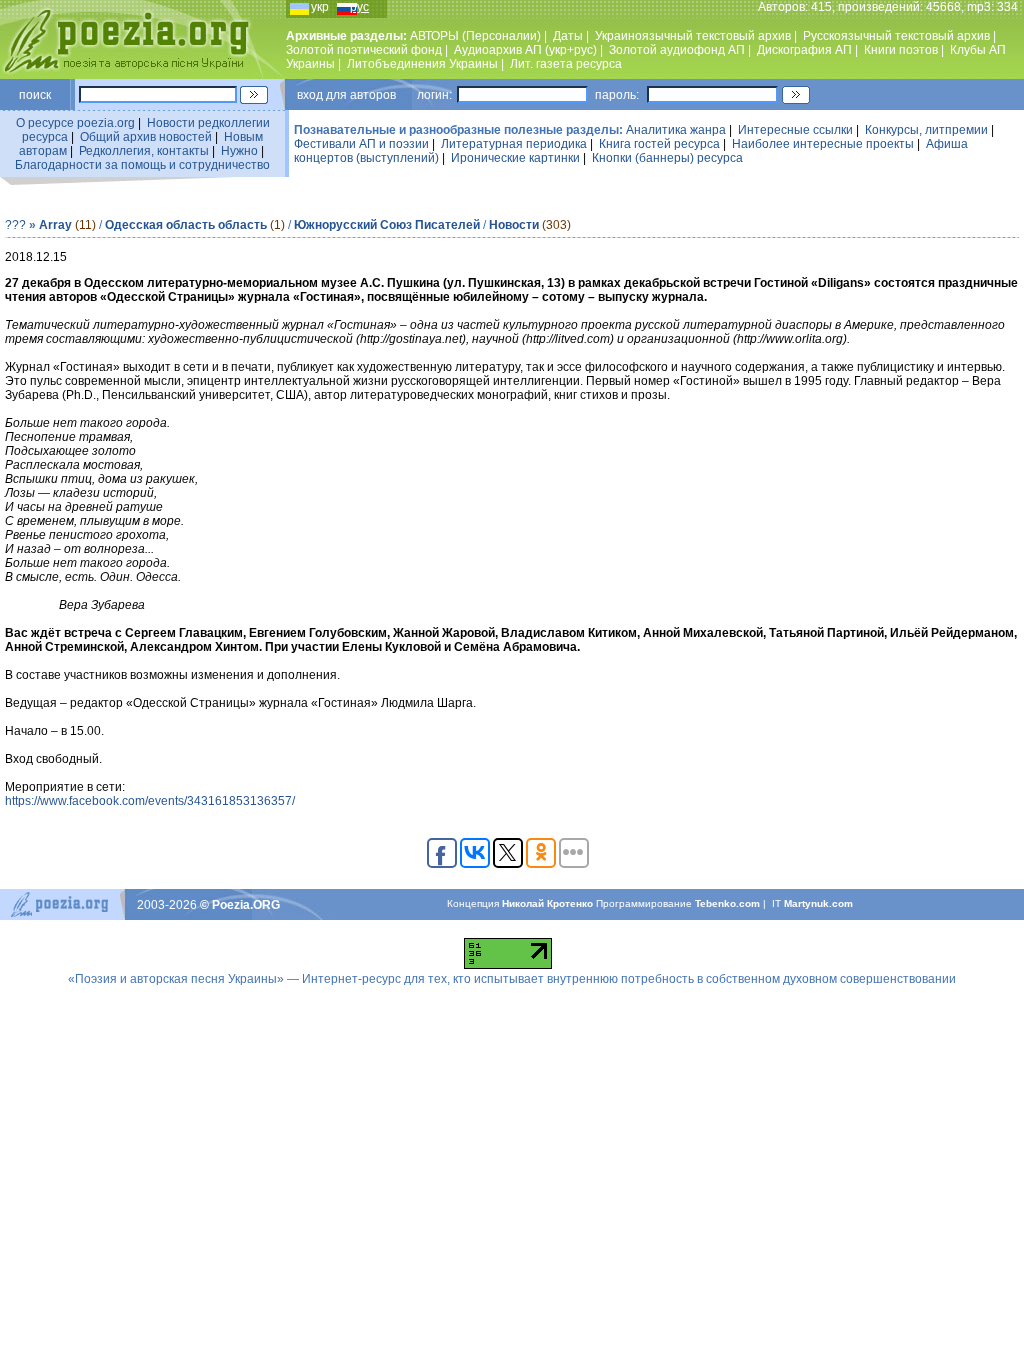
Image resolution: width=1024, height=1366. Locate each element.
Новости (514, 225)
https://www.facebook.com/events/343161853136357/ (150, 801)
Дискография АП (804, 50)
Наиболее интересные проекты (823, 144)
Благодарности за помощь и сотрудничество (142, 165)
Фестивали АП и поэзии (361, 144)
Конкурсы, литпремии (926, 130)
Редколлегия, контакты (144, 151)
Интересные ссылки (795, 130)
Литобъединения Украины (422, 64)
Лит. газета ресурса (566, 64)
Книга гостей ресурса (659, 144)
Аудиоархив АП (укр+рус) (525, 50)
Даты (568, 36)
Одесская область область (186, 225)
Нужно (239, 151)
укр (320, 7)
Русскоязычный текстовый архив (896, 36)
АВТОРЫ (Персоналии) (475, 36)
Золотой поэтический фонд (364, 50)
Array (55, 225)
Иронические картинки (515, 158)
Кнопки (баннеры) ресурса (667, 158)
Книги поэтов (901, 50)
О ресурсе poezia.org (75, 123)
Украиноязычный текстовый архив (693, 36)
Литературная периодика (514, 144)
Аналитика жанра (676, 130)
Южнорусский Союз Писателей (387, 225)
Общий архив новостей (146, 137)
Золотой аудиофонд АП (677, 50)
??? (15, 225)
